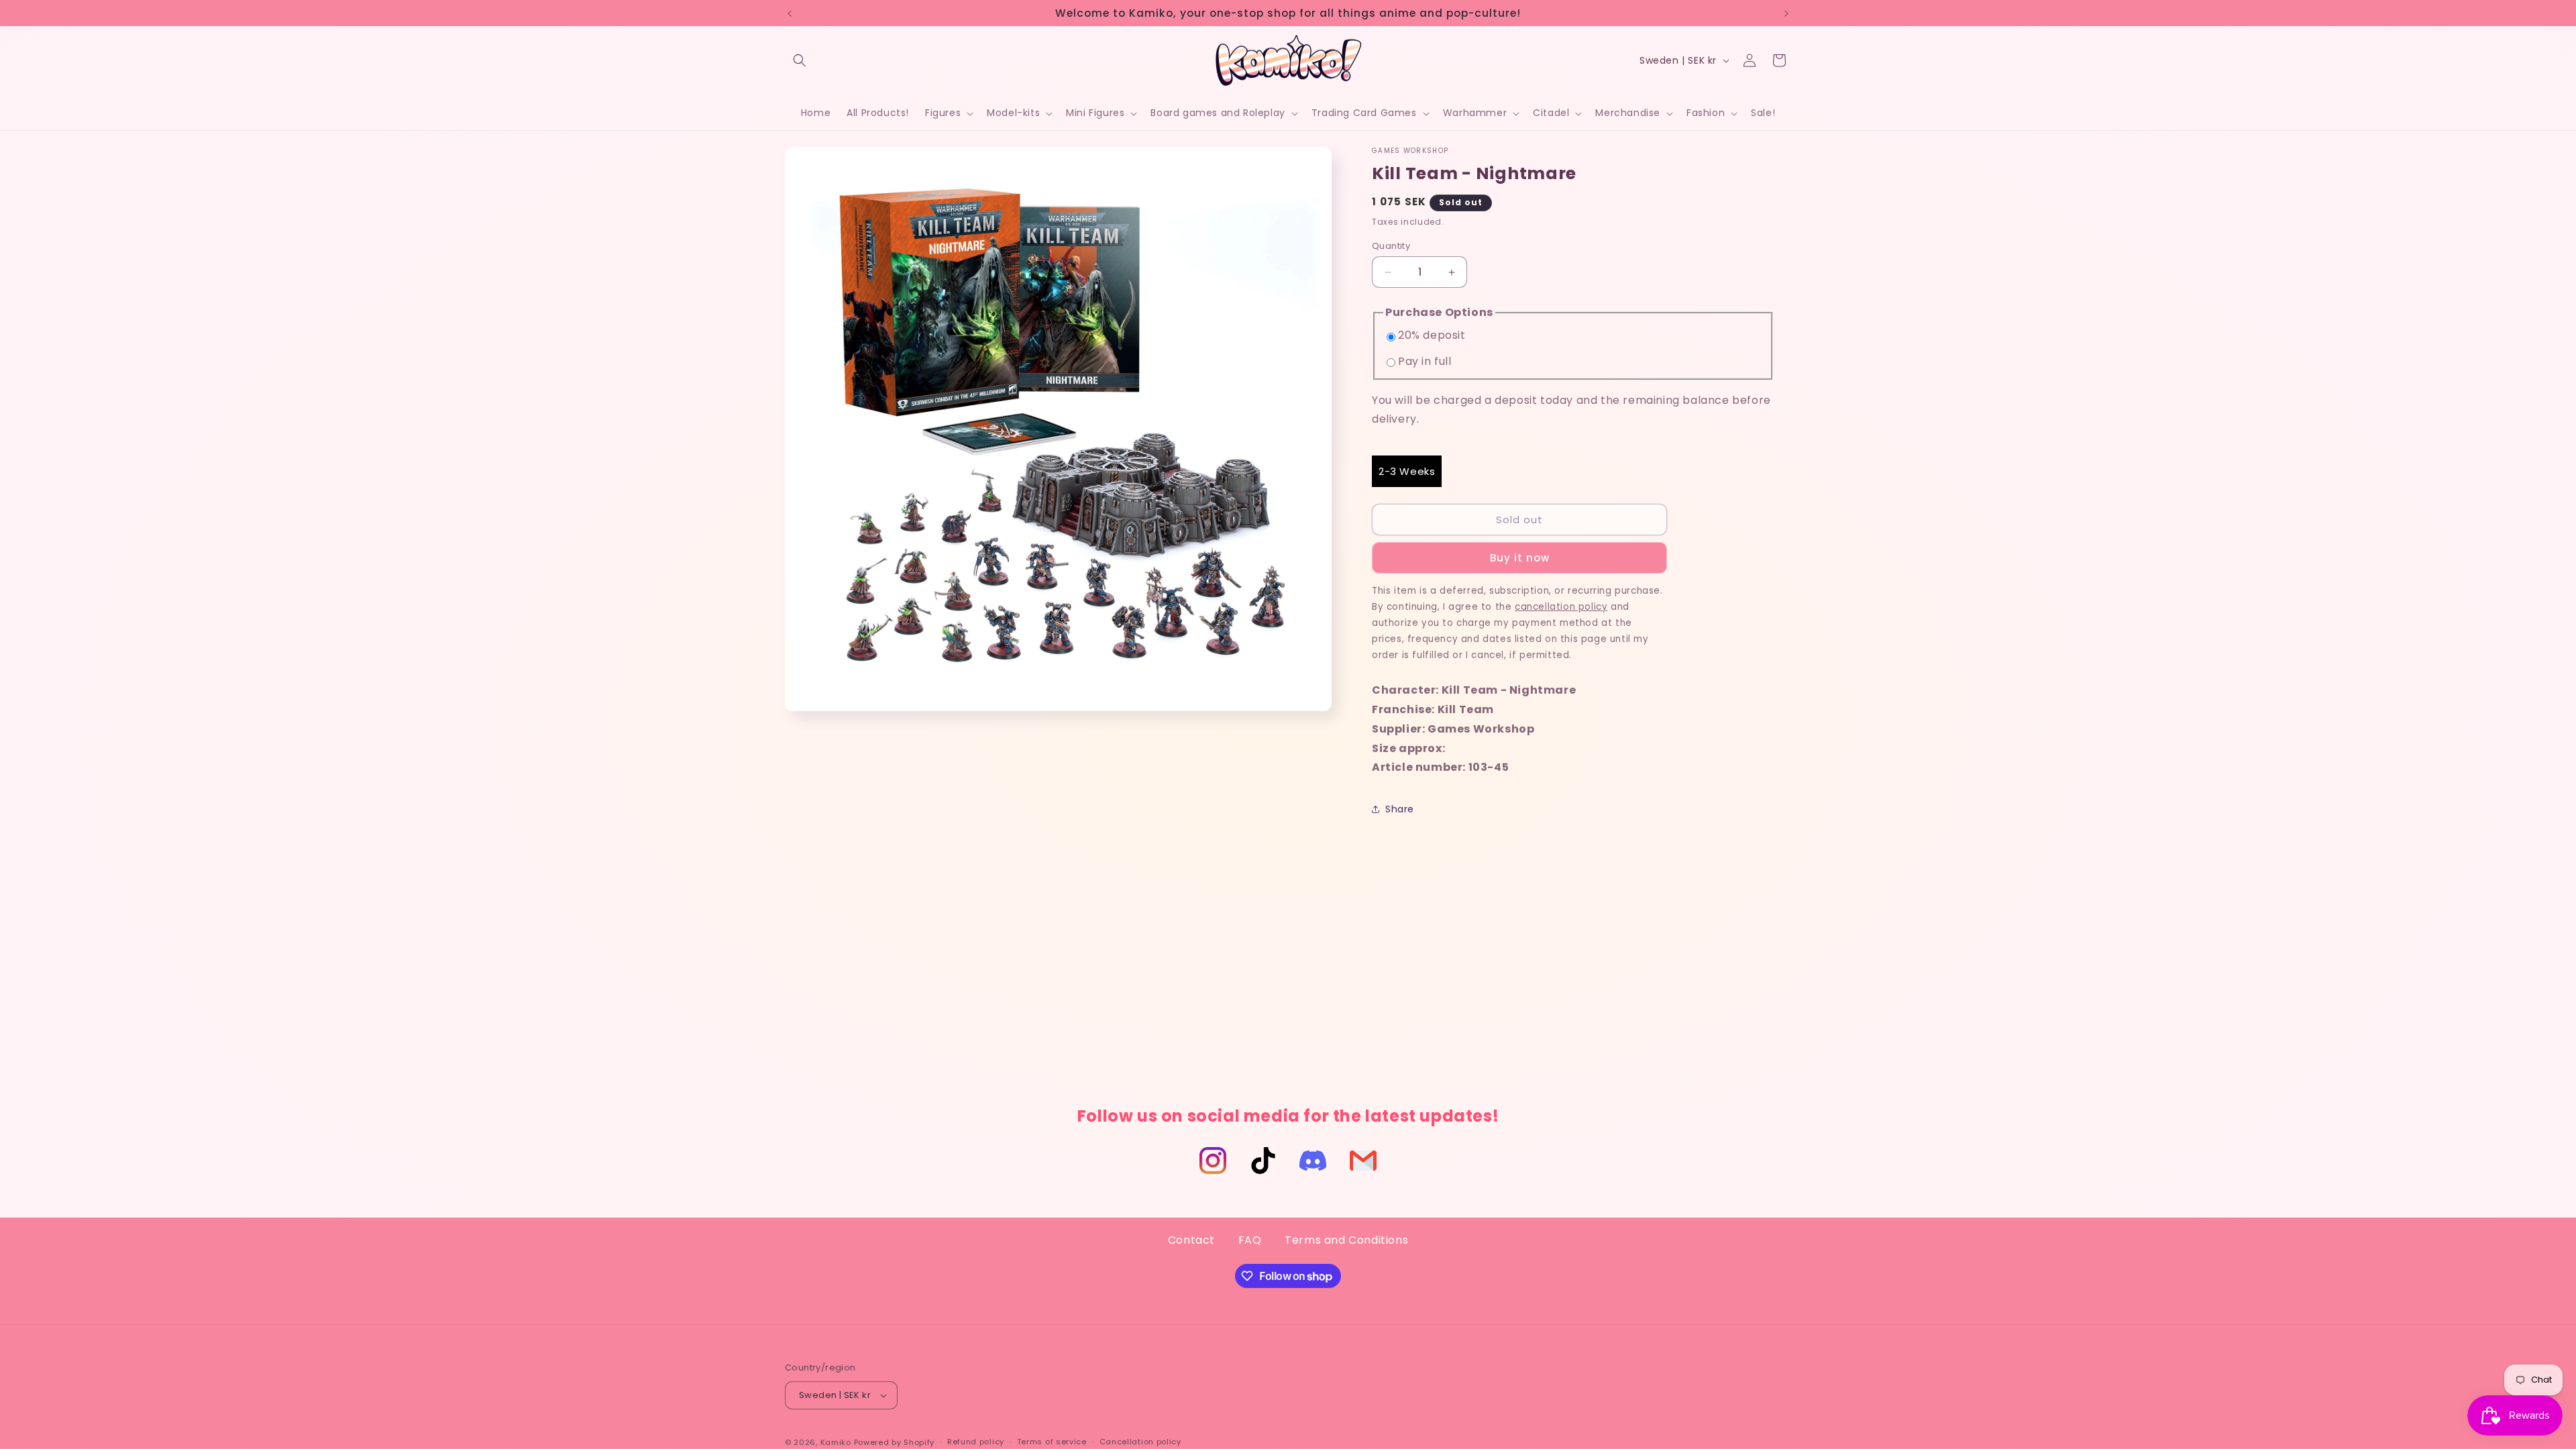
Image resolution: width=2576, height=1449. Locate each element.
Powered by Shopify (895, 1442)
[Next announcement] (1786, 13)
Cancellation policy (1140, 1442)
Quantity (1391, 246)
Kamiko (836, 1442)
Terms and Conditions (1346, 1240)
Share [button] (1400, 809)
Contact (1191, 1240)
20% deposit (1432, 335)
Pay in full (1425, 361)
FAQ (1250, 1240)
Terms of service (1052, 1442)
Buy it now (1520, 558)
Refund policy (976, 1442)
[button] (800, 60)
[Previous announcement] (790, 13)
